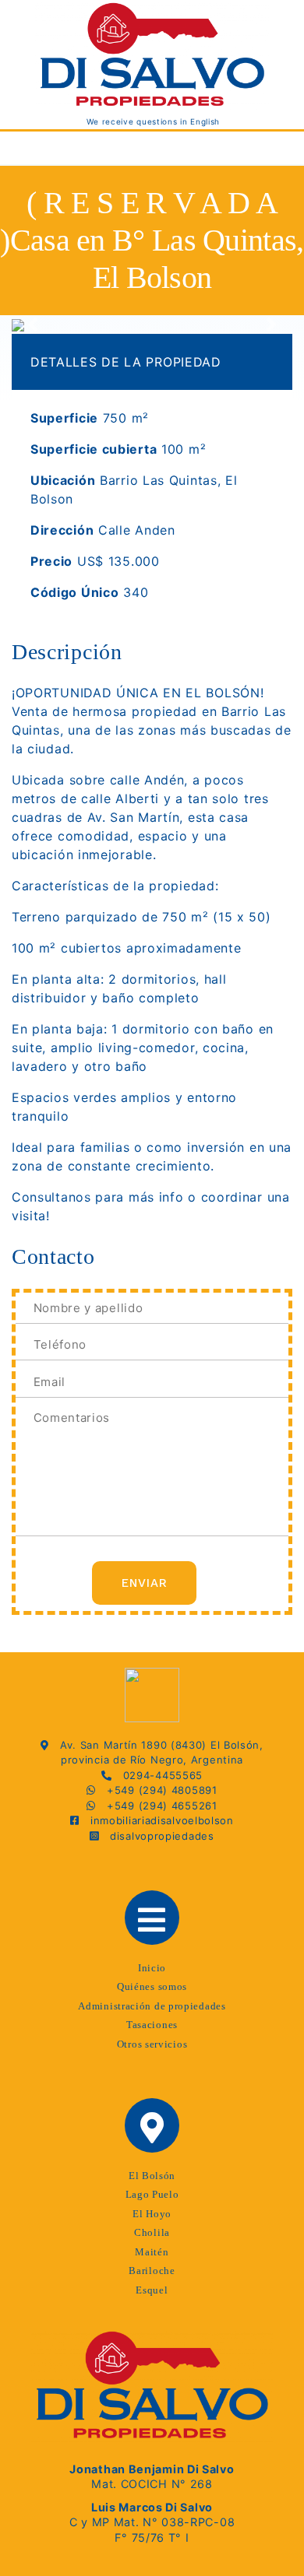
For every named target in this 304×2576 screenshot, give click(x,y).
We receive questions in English (152, 121)
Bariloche (152, 2271)
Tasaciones (152, 2025)
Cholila (152, 2232)
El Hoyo (152, 2214)
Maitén (152, 2252)
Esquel (152, 2290)
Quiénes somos (152, 1986)
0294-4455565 (157, 1775)
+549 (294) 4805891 (156, 1790)
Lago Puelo (152, 2194)
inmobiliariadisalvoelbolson (157, 1820)
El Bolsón (152, 2176)
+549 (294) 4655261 (156, 1806)
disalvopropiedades (156, 1836)
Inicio (152, 1968)
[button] (33, 325)
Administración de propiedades (152, 2006)
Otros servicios (152, 2044)
